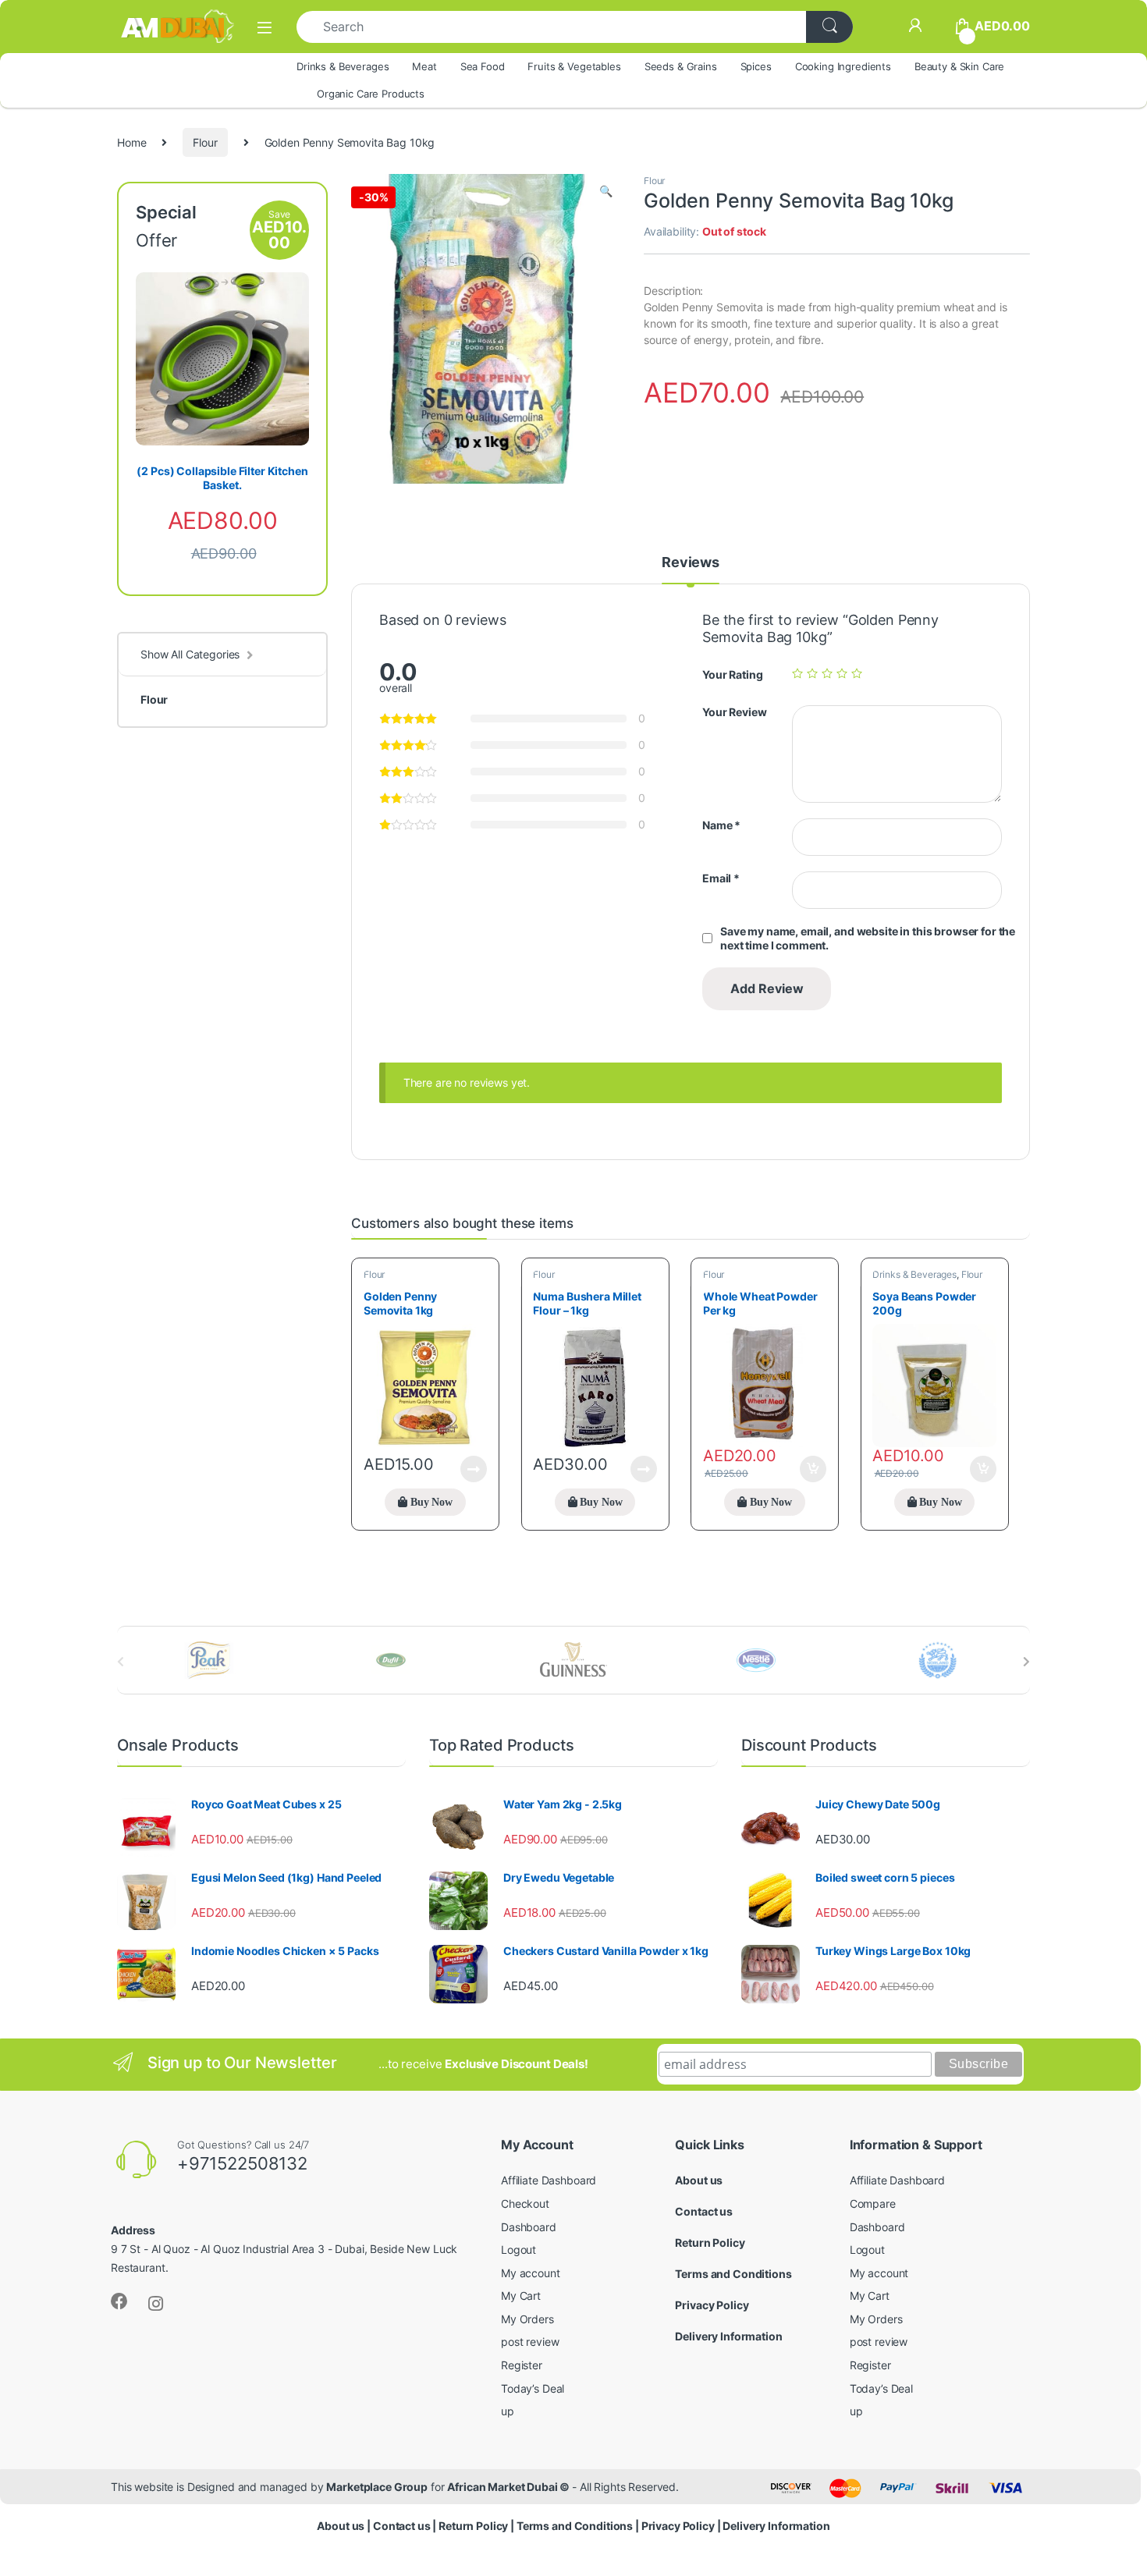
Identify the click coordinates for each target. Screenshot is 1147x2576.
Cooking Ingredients (843, 66)
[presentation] (1026, 1662)
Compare (873, 2203)
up (508, 2411)
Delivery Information (728, 2336)
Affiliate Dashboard (549, 2180)
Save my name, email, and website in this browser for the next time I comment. (868, 938)
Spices (756, 66)
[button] (606, 191)
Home (131, 142)
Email (721, 878)
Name (721, 825)
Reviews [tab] (691, 563)
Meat (424, 66)
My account (531, 2273)
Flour (205, 142)
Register (522, 2365)
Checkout (525, 2203)
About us (699, 2180)
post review (530, 2342)
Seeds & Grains (681, 66)
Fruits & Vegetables (574, 66)
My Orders (527, 2319)
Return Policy (710, 2242)
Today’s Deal (533, 2388)
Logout (518, 2250)
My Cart (521, 2296)
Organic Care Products (371, 94)
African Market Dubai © (510, 2487)
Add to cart (813, 1469)
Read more (474, 1469)
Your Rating (732, 674)
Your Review (734, 712)
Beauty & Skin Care (959, 66)
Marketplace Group (377, 2487)
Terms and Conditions (733, 2274)
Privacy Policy (712, 2305)
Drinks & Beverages (343, 66)
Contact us (704, 2211)
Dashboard (529, 2227)
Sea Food (483, 66)
